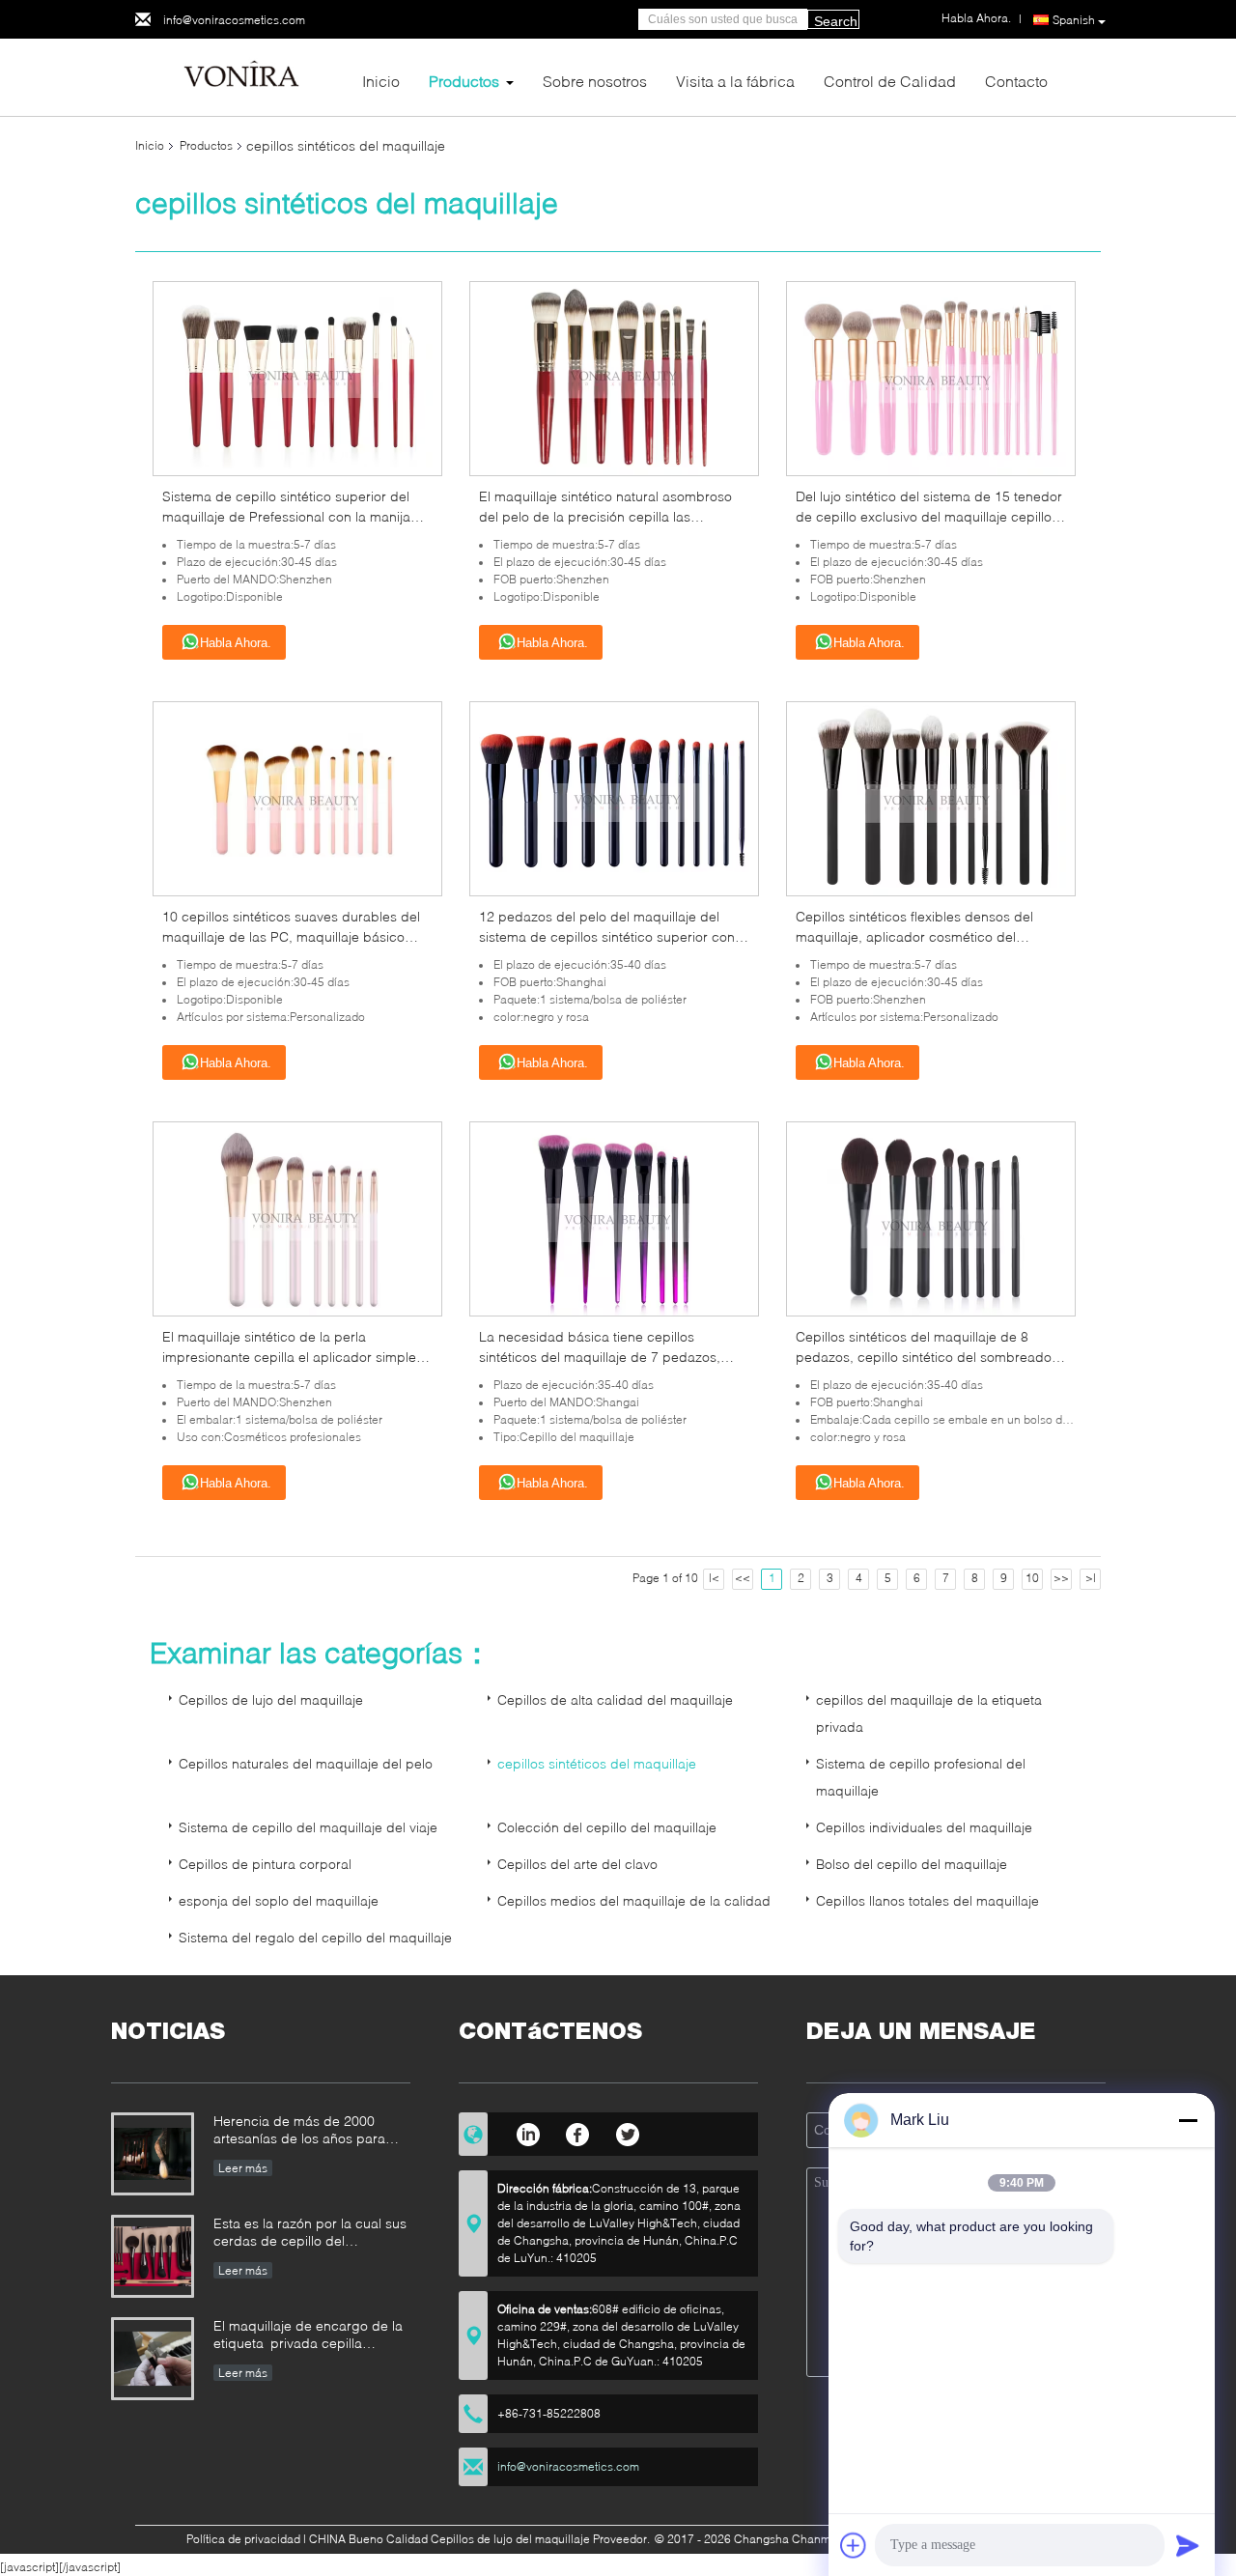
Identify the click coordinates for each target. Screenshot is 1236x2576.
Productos (464, 81)
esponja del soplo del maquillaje (279, 1900)
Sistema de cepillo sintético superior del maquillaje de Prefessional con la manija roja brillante (286, 516)
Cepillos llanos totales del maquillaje (927, 1900)
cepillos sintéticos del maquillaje (597, 1763)
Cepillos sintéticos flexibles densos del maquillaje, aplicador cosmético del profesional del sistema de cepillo (914, 936)
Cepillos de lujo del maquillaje (271, 1699)
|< (714, 1578)
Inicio (381, 81)
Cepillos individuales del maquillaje (924, 1827)
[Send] (1188, 2545)
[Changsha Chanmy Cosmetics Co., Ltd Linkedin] (528, 2132)
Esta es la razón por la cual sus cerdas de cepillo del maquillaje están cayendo (310, 2234)
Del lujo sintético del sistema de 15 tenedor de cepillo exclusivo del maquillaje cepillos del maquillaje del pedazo (929, 516)
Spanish (1074, 20)
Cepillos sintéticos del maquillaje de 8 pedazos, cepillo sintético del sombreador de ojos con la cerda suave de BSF (926, 1357)
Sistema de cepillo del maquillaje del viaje (308, 1827)
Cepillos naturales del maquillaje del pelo (306, 1763)
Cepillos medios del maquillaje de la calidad (634, 1900)
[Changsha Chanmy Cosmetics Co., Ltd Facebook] (578, 2132)
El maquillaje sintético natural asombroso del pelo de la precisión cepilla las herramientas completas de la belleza (605, 516)
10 (1032, 1578)
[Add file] (854, 2545)
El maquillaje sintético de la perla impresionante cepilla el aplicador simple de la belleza (289, 1357)
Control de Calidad (890, 81)
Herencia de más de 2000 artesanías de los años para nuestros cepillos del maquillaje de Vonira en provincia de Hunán (310, 2131)
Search (836, 21)
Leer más (243, 2168)
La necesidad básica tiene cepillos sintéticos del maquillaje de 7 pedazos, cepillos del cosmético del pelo (600, 1357)
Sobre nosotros (595, 81)
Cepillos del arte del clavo (577, 1864)
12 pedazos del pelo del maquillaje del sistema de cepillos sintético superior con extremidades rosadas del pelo (607, 936)
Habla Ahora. (236, 643)
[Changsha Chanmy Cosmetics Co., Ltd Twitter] (628, 2132)
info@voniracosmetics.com (234, 20)
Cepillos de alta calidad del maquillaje (615, 1699)
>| (1091, 1578)
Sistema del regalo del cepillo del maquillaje (315, 1937)
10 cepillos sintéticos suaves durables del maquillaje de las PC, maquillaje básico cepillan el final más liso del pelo (291, 936)
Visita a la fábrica (735, 81)
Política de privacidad (243, 2539)
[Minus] (1188, 2120)
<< (743, 1578)
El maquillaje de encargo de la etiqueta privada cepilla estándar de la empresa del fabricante (308, 2336)
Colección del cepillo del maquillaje (607, 1827)
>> (1061, 1578)
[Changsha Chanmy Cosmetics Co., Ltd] (241, 76)
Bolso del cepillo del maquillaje (912, 1864)
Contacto (1016, 81)
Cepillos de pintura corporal (265, 1864)
